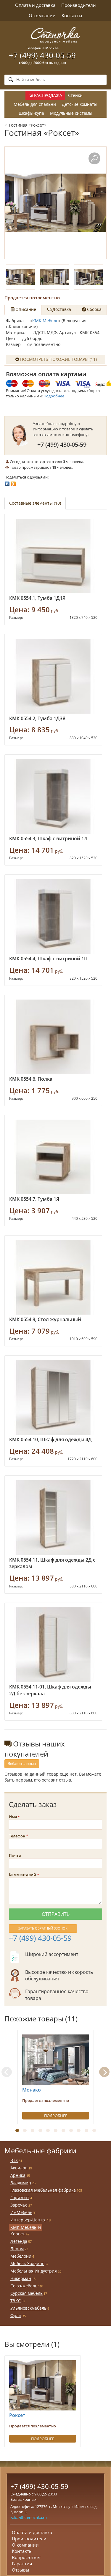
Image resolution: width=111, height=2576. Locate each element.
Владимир (21, 2183)
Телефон (17, 1836)
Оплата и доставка (35, 5)
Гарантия (22, 2564)
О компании (42, 15)
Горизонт (20, 2197)
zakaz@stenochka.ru (29, 2517)
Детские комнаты (80, 104)
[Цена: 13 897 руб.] (53, 1517)
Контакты (72, 15)
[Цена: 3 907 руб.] (53, 1157)
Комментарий (22, 1875)
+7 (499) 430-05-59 (42, 55)
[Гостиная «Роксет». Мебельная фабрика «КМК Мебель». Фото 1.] (55, 203)
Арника (18, 2175)
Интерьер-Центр (28, 2220)
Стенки (75, 95)
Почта (15, 1855)
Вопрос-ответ (26, 2557)
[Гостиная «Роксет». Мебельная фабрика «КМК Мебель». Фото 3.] (89, 277)
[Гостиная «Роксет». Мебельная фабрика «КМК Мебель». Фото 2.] (55, 277)
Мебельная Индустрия (34, 2271)
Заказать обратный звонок (43, 1928)
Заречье (19, 2205)
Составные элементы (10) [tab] (35, 503)
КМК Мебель (45, 321)
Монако (32, 2090)
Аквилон (19, 2168)
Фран (16, 2315)
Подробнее (54, 396)
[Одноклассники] (13, 482)
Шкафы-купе (31, 113)
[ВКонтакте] (7, 482)
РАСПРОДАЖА (48, 95)
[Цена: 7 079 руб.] (53, 1277)
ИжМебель (21, 2212)
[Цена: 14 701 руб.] (53, 796)
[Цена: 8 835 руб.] (53, 676)
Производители (79, 5)
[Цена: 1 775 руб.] (53, 1037)
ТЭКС (16, 2301)
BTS (14, 2160)
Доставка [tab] (62, 309)
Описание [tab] (26, 309)
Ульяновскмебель (28, 2308)
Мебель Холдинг (27, 2263)
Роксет (17, 2415)
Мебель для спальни (35, 104)
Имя (13, 1817)
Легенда (19, 2241)
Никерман (21, 2278)
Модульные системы (71, 113)
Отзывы (21, 2570)
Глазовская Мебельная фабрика (43, 2190)
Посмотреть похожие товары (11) (58, 359)
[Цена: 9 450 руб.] (53, 556)
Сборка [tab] (94, 309)
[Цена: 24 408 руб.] (53, 1397)
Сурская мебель (26, 2293)
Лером (17, 2249)
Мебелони (21, 2256)
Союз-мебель (24, 2286)
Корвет (18, 2234)
